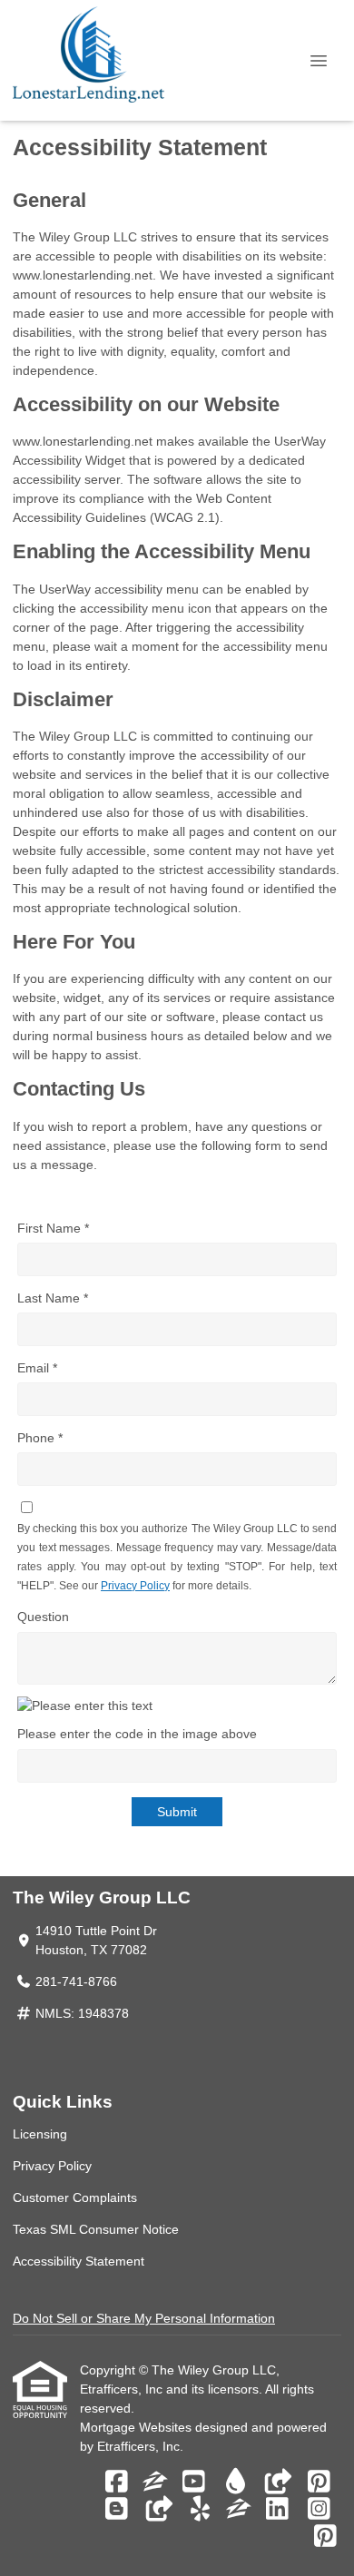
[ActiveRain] (236, 2483)
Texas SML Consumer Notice (96, 2229)
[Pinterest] (319, 2483)
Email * (37, 1368)
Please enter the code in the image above (137, 1734)
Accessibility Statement (79, 2261)
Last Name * (53, 1298)
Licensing (40, 2134)
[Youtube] (194, 2483)
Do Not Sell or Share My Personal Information (144, 2318)
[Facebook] (117, 2483)
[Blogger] (117, 2510)
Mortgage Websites (138, 2427)
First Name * (53, 1228)
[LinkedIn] (277, 2510)
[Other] (277, 2483)
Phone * (40, 1438)
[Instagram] (319, 2510)
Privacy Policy (135, 1586)
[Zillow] (155, 2483)
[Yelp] (200, 2510)
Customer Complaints (75, 2197)
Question (43, 1617)
